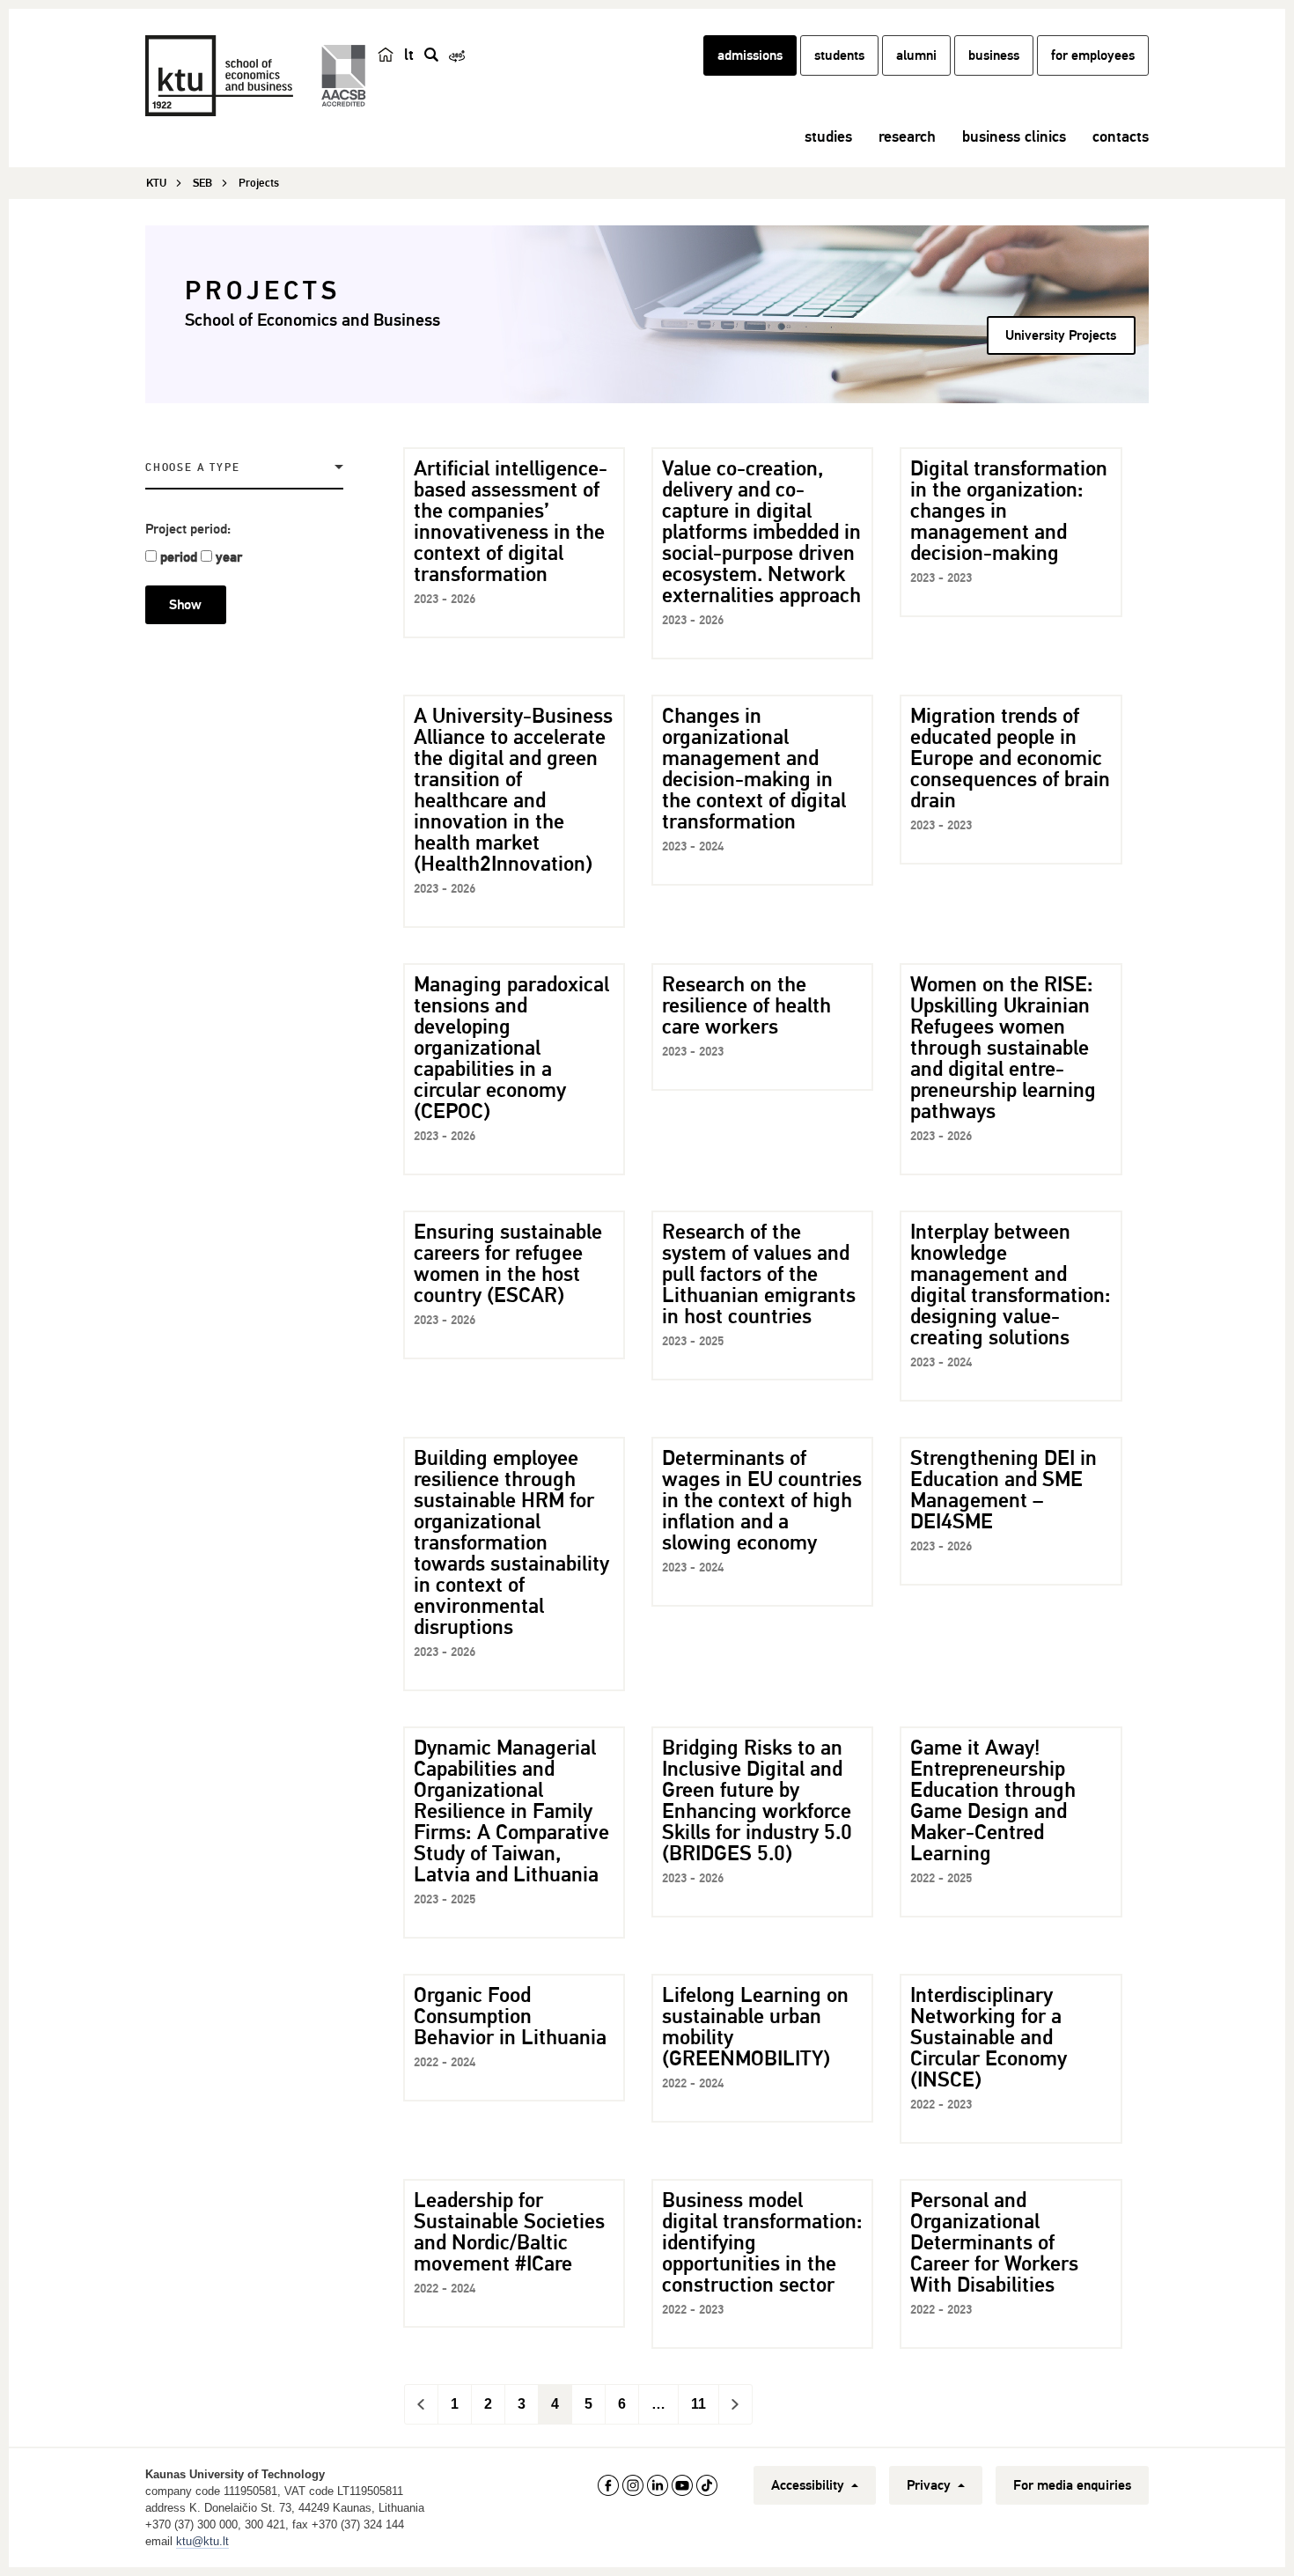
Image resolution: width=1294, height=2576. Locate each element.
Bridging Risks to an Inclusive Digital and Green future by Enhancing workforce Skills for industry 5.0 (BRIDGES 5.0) (757, 1800)
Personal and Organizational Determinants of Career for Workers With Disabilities (994, 2242)
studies (828, 136)
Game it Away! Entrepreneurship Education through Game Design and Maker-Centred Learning (993, 1800)
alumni (916, 55)
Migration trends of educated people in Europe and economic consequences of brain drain (1010, 758)
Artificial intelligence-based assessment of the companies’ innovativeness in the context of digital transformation (511, 521)
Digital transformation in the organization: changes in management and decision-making (1009, 511)
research (907, 136)
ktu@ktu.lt (202, 2541)
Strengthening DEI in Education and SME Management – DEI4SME (1004, 1490)
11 (698, 2404)
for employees (1093, 55)
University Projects (1061, 335)
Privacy (930, 2485)
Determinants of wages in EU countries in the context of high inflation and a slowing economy (762, 1500)
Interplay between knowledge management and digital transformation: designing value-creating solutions (1011, 1284)
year (229, 557)
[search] (431, 55)
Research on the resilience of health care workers (746, 1005)
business (994, 55)
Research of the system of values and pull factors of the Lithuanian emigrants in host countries (759, 1274)
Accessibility (809, 2485)
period (179, 557)
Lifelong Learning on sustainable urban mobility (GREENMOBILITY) (755, 2027)
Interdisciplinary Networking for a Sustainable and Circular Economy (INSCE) (989, 2037)
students (839, 55)
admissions (750, 55)
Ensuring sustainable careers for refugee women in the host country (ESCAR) (508, 1263)
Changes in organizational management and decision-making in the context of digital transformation (754, 769)
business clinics (1014, 136)
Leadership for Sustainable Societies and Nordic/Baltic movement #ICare (509, 2232)
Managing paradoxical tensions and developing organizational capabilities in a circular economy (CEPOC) (511, 1048)
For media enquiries (1072, 2485)
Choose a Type (192, 468)
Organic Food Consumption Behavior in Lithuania (510, 2016)
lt (409, 55)
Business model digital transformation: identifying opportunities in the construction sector (762, 2242)
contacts (1121, 136)
